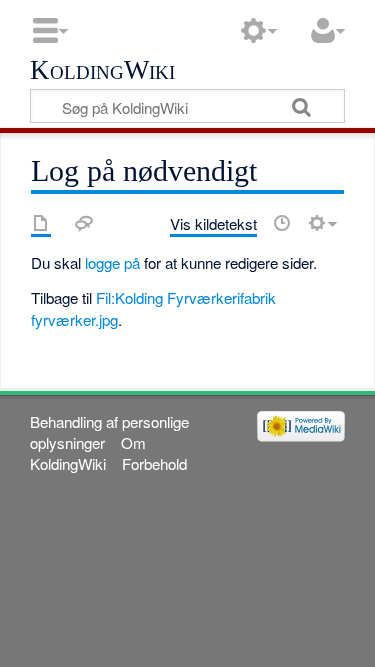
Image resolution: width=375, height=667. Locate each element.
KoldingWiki (102, 71)
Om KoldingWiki (87, 453)
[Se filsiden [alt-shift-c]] (41, 223)
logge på (112, 262)
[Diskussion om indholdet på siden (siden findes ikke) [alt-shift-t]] (84, 223)
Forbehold (154, 463)
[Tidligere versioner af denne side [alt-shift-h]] (282, 223)
